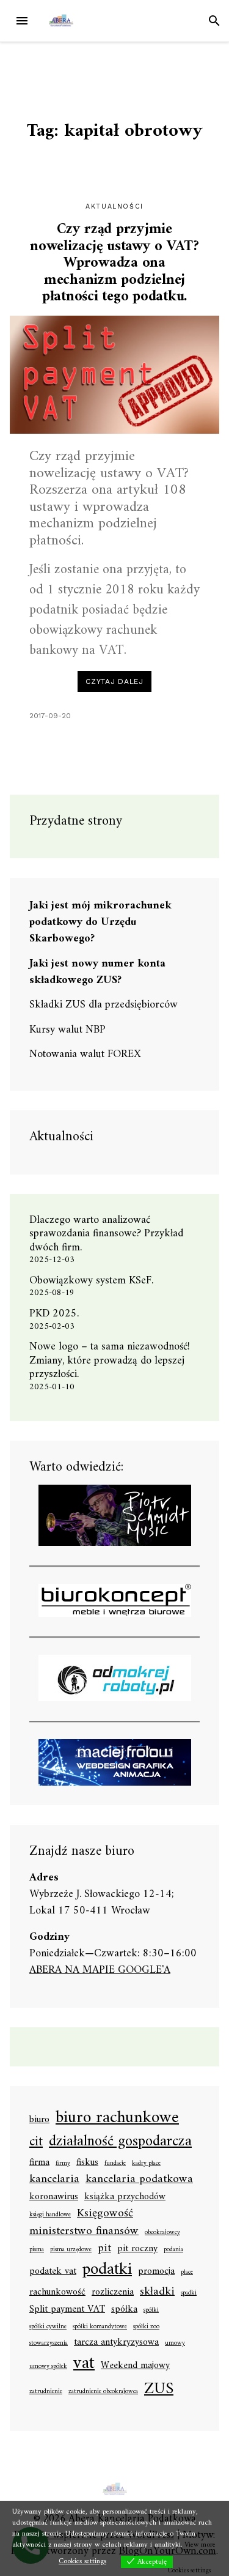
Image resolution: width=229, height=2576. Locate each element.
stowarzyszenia (49, 2344)
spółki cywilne (48, 2327)
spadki (189, 2293)
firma (39, 2163)
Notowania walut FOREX (85, 1054)
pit (104, 2248)
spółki (151, 2311)
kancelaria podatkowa (139, 2179)
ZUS (159, 2389)
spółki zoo (146, 2327)
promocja (156, 2272)
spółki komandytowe (100, 2327)
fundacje (115, 2164)
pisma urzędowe (71, 2250)
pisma (37, 2250)
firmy (63, 2164)
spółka (124, 2310)
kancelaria (54, 2179)
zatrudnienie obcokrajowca (103, 2392)
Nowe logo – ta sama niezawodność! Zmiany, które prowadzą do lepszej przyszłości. (110, 1360)
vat (84, 2364)
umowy (175, 2344)
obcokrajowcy (162, 2233)
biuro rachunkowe (117, 2118)
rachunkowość (57, 2293)
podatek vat (53, 2272)
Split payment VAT (67, 2310)
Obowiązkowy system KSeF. (96, 1281)
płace (187, 2273)
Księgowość (105, 2214)
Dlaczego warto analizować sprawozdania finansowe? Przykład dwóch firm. (106, 1234)
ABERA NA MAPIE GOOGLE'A (100, 1970)
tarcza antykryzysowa (116, 2343)
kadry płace (146, 2164)
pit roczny (137, 2249)
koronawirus (54, 2197)
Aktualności (114, 206)
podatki (107, 2270)
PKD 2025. (54, 1314)
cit (36, 2142)
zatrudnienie (46, 2392)
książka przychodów (125, 2197)
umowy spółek (48, 2367)
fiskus (87, 2163)
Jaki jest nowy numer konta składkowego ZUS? (97, 972)
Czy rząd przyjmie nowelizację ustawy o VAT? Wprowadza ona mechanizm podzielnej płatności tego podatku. (114, 263)
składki (157, 2292)
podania (173, 2250)
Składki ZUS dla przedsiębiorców (104, 1005)
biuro (39, 2120)
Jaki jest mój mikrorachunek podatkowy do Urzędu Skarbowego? (100, 922)
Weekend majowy (135, 2366)
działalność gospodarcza (120, 2143)
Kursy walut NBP (67, 1030)
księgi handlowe (50, 2215)
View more (200, 2545)
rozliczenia (113, 2293)
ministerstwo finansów (84, 2231)
